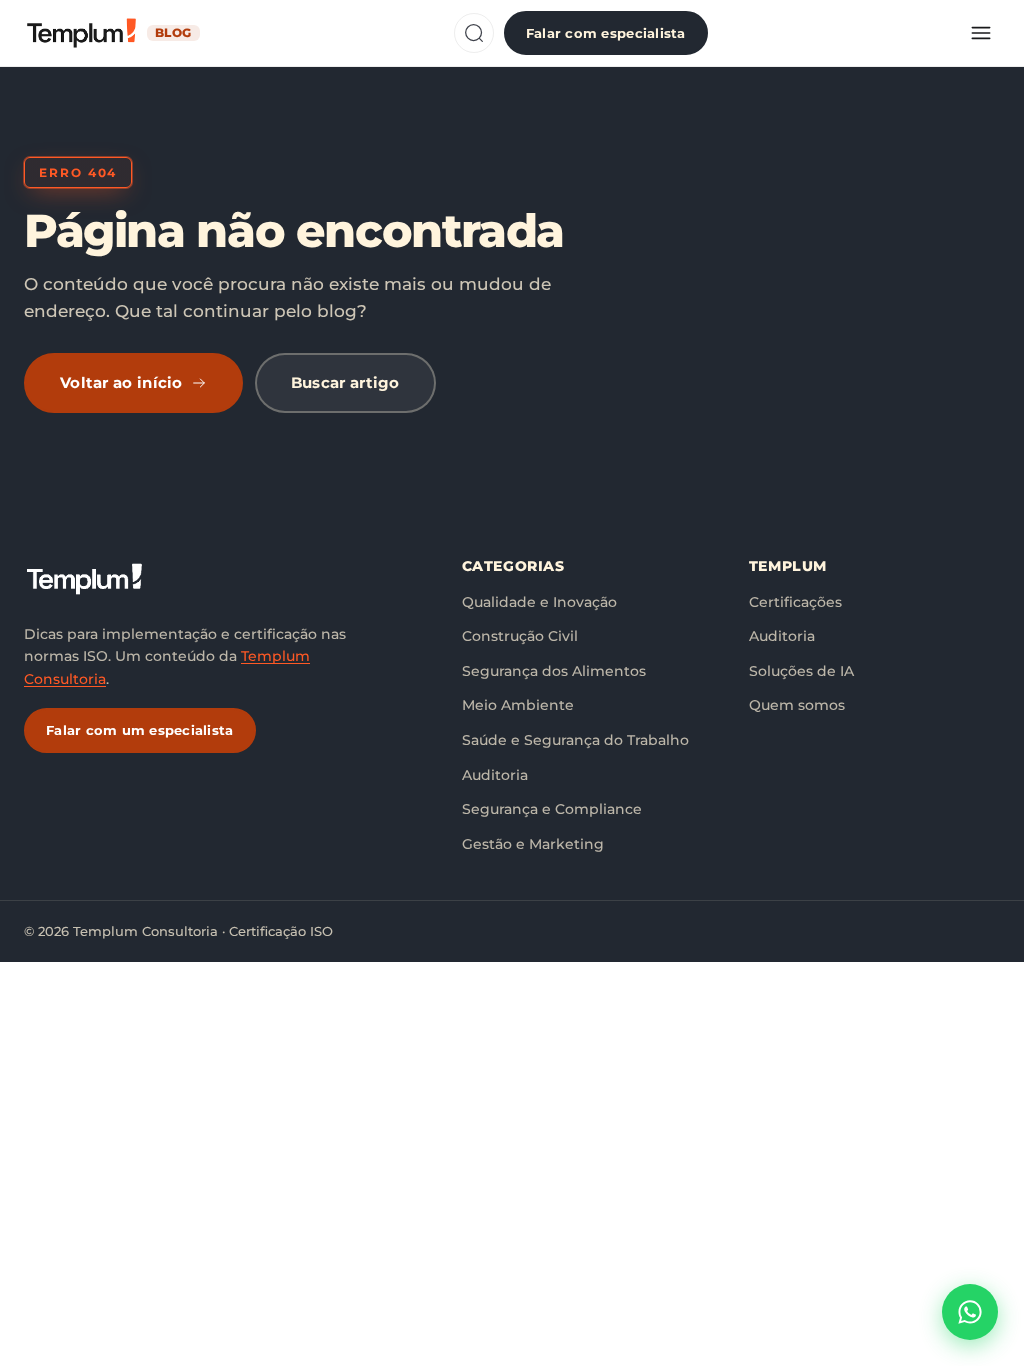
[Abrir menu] (981, 33)
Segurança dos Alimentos (554, 671)
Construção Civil (520, 636)
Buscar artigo (345, 382)
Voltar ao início (121, 382)
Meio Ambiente (518, 705)
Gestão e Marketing (533, 844)
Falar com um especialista (140, 730)
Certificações (795, 602)
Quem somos (797, 705)
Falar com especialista (606, 33)
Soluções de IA (801, 671)
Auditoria (495, 775)
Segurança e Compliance (552, 809)
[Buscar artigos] (474, 33)
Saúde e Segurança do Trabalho (575, 740)
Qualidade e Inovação (539, 602)
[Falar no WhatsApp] (970, 1312)
